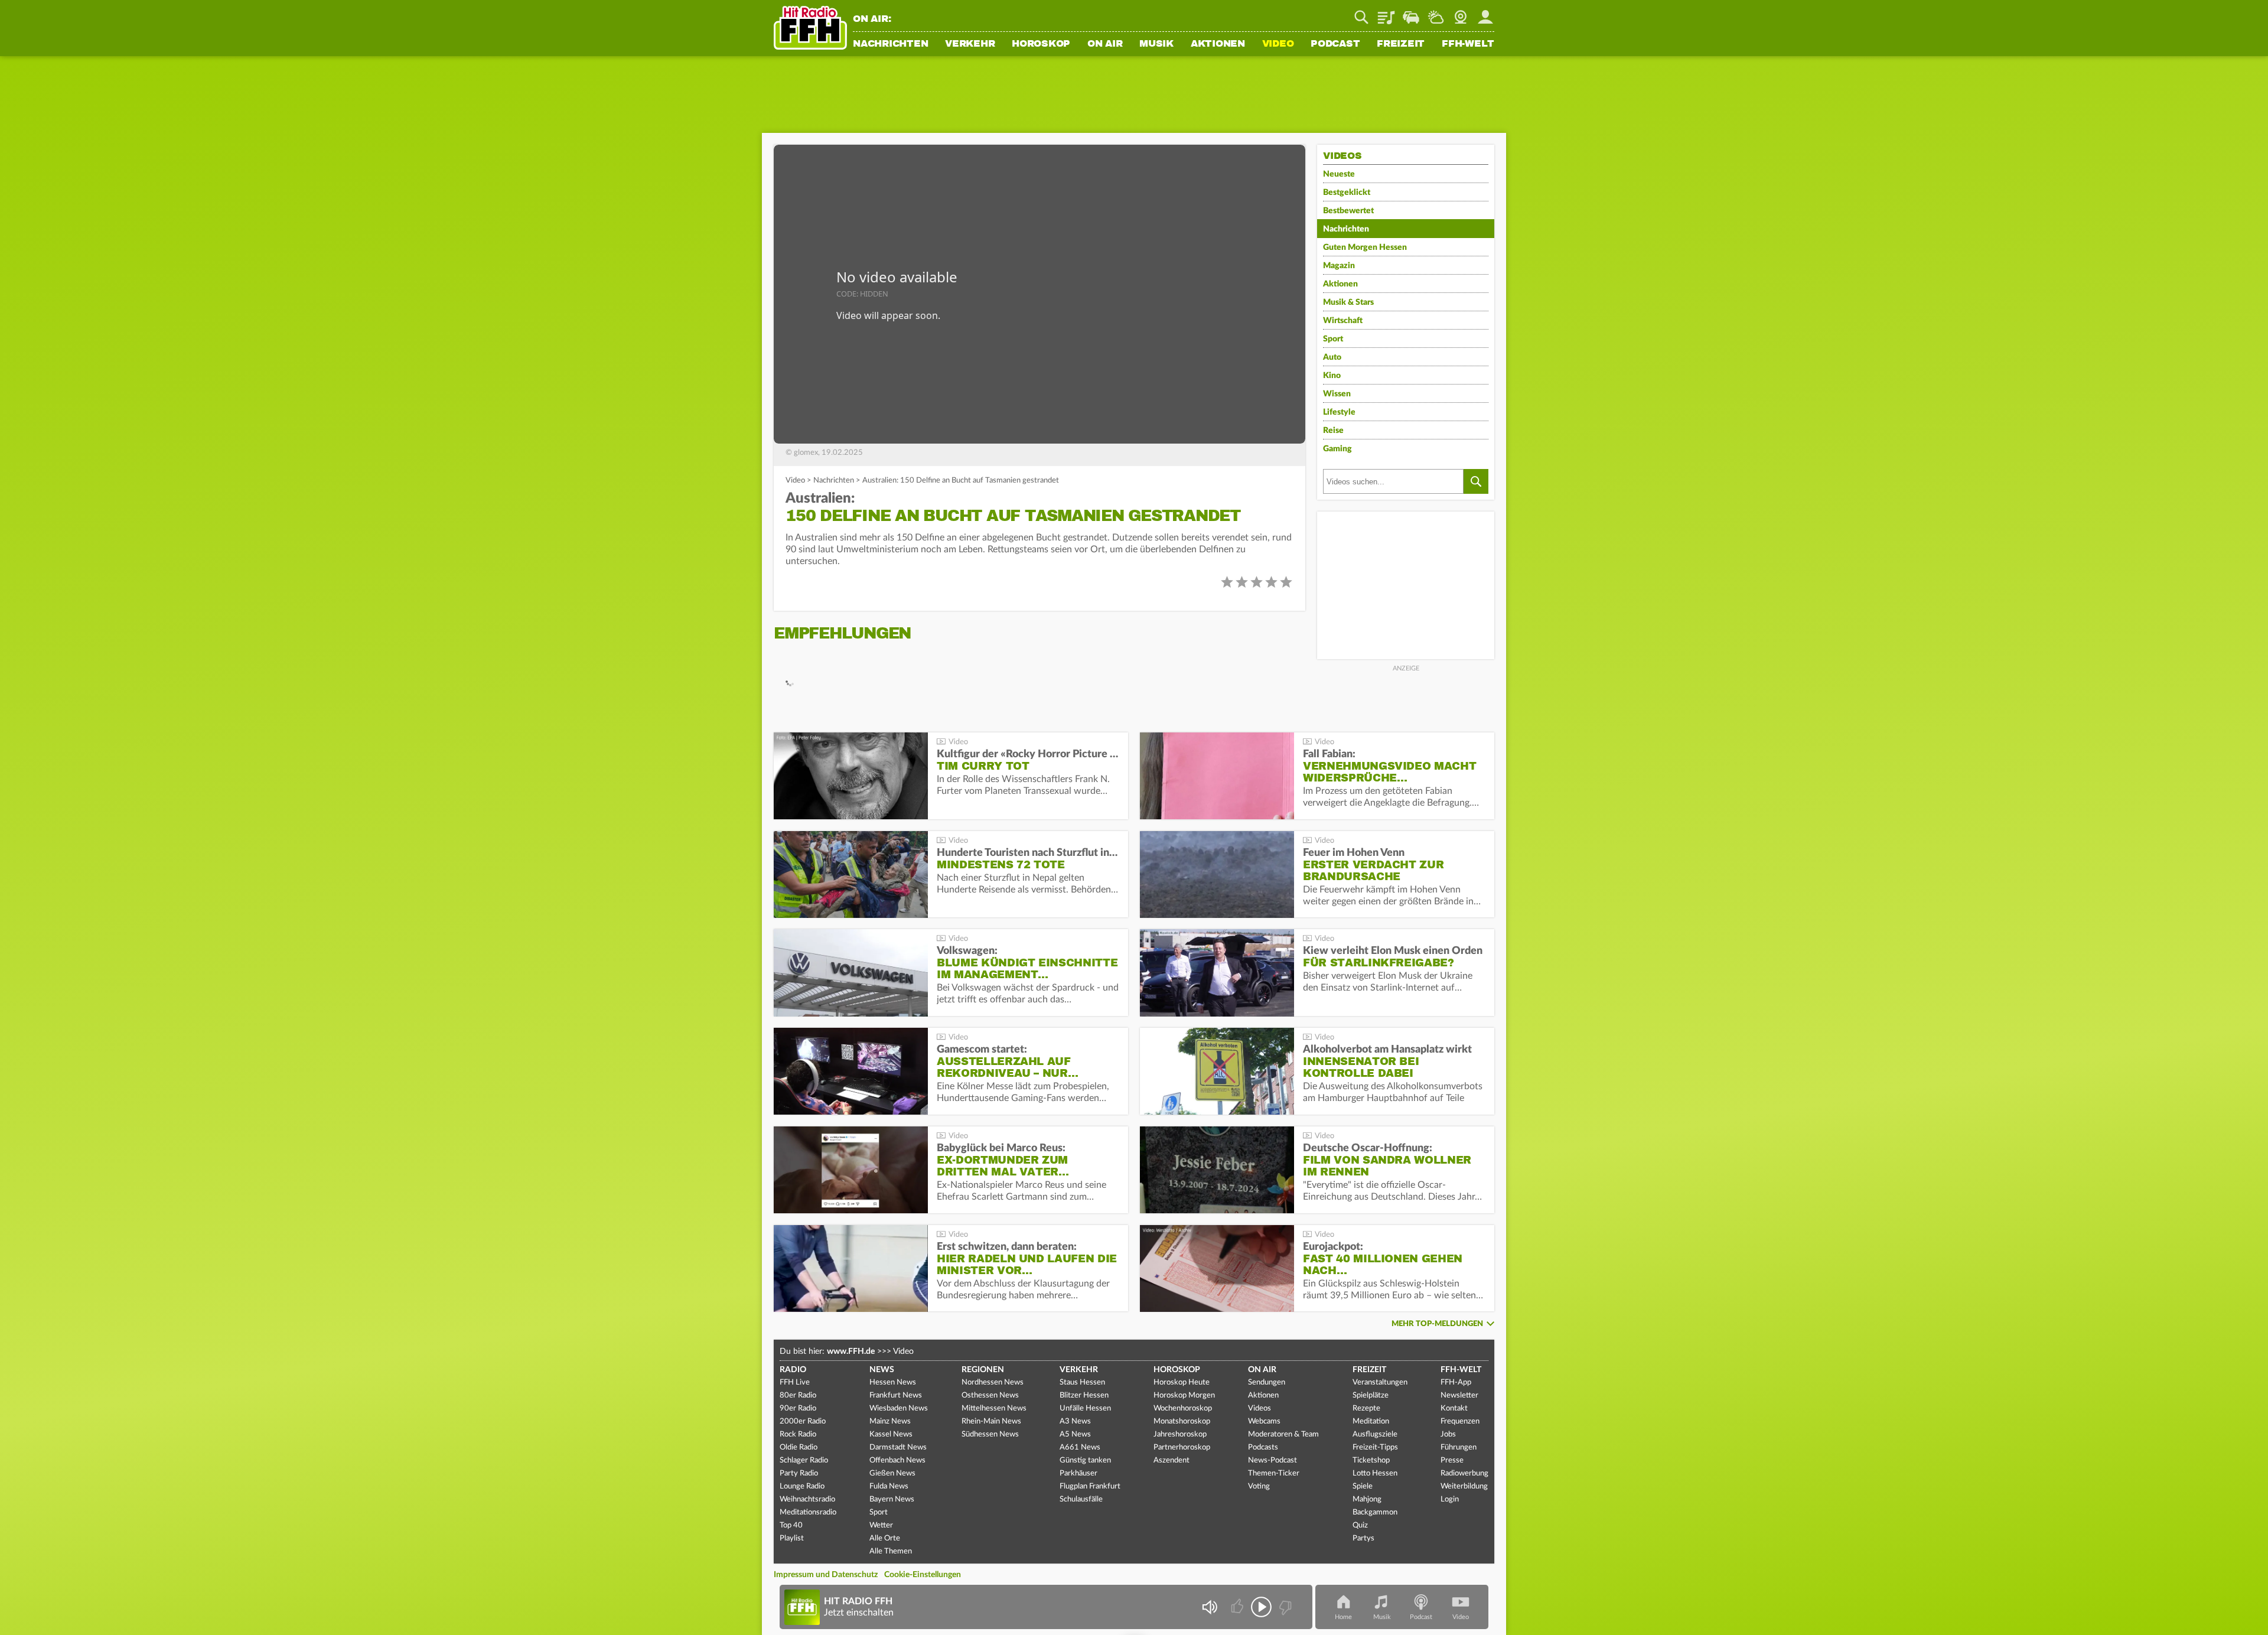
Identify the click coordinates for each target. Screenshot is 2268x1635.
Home (1343, 1617)
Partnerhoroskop (1182, 1447)
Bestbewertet (1348, 211)
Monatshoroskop (1182, 1421)
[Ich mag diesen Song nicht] (1284, 1607)
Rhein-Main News (991, 1421)
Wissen (1337, 394)
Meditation (1371, 1421)
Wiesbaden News (899, 1408)
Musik (1156, 44)
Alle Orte (885, 1538)
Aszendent (1172, 1460)
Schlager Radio (804, 1460)
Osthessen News (990, 1395)
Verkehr (970, 44)
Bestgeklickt (1347, 193)
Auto (1332, 357)
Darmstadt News (898, 1447)
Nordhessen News (993, 1382)
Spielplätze (1371, 1395)
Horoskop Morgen (1184, 1395)
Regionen (983, 1370)
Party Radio (799, 1473)
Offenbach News (897, 1460)
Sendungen (1267, 1382)
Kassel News (891, 1434)
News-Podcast (1273, 1460)
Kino (1332, 376)
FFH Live (795, 1382)
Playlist (1386, 13)
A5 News (1075, 1434)
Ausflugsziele (1375, 1434)
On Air (1105, 44)
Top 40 (791, 1525)
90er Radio (798, 1408)
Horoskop (1041, 44)
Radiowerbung (1464, 1473)
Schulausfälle (1081, 1499)
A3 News (1075, 1421)
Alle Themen (891, 1551)
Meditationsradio (808, 1512)
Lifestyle (1339, 412)
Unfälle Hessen (1085, 1408)
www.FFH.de (851, 1351)
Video (1278, 44)
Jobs (1448, 1434)
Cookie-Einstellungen (923, 1575)
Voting (1259, 1486)
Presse (1452, 1460)
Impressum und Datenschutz (826, 1575)
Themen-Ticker (1274, 1473)
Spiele (1363, 1486)
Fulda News (889, 1486)
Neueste (1339, 174)
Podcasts (1263, 1447)
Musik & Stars (1348, 302)
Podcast (1335, 44)
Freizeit (1401, 44)
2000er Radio (803, 1421)
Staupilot (1411, 13)
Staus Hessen (1082, 1382)
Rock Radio (798, 1434)
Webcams (1264, 1421)
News (882, 1370)
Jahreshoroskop (1180, 1434)
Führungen (1459, 1447)
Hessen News (893, 1382)
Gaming (1337, 449)
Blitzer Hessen (1084, 1395)
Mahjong (1367, 1499)
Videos (1260, 1408)
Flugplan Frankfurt (1090, 1486)
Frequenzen (1460, 1421)
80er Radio (798, 1395)
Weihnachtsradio (807, 1499)
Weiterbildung (1464, 1486)
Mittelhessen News (994, 1408)
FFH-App (1456, 1382)
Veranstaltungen (1380, 1382)
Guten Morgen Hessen (1365, 247)
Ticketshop (1371, 1460)
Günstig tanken (1085, 1460)
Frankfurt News (896, 1395)
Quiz (1360, 1525)
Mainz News (890, 1421)
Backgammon (1375, 1512)
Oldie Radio (799, 1447)
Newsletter (1459, 1395)
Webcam (1461, 13)
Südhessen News (990, 1434)
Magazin (1339, 266)
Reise (1333, 431)
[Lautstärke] (1209, 1607)
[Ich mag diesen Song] (1238, 1607)
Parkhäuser (1078, 1473)
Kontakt (1454, 1408)
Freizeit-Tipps (1375, 1447)
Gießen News (892, 1473)
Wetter (1436, 13)
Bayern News (892, 1499)
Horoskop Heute (1182, 1382)
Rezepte (1366, 1408)
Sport (1333, 339)
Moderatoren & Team (1283, 1434)
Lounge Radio (802, 1486)
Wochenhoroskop (1183, 1408)
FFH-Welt (1468, 44)
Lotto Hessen (1375, 1473)
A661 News (1080, 1447)
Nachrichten (890, 44)
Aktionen (1218, 44)
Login (1450, 1499)
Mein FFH (1485, 13)
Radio (793, 1370)
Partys (1363, 1538)
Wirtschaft (1343, 321)
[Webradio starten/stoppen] (1261, 1607)
